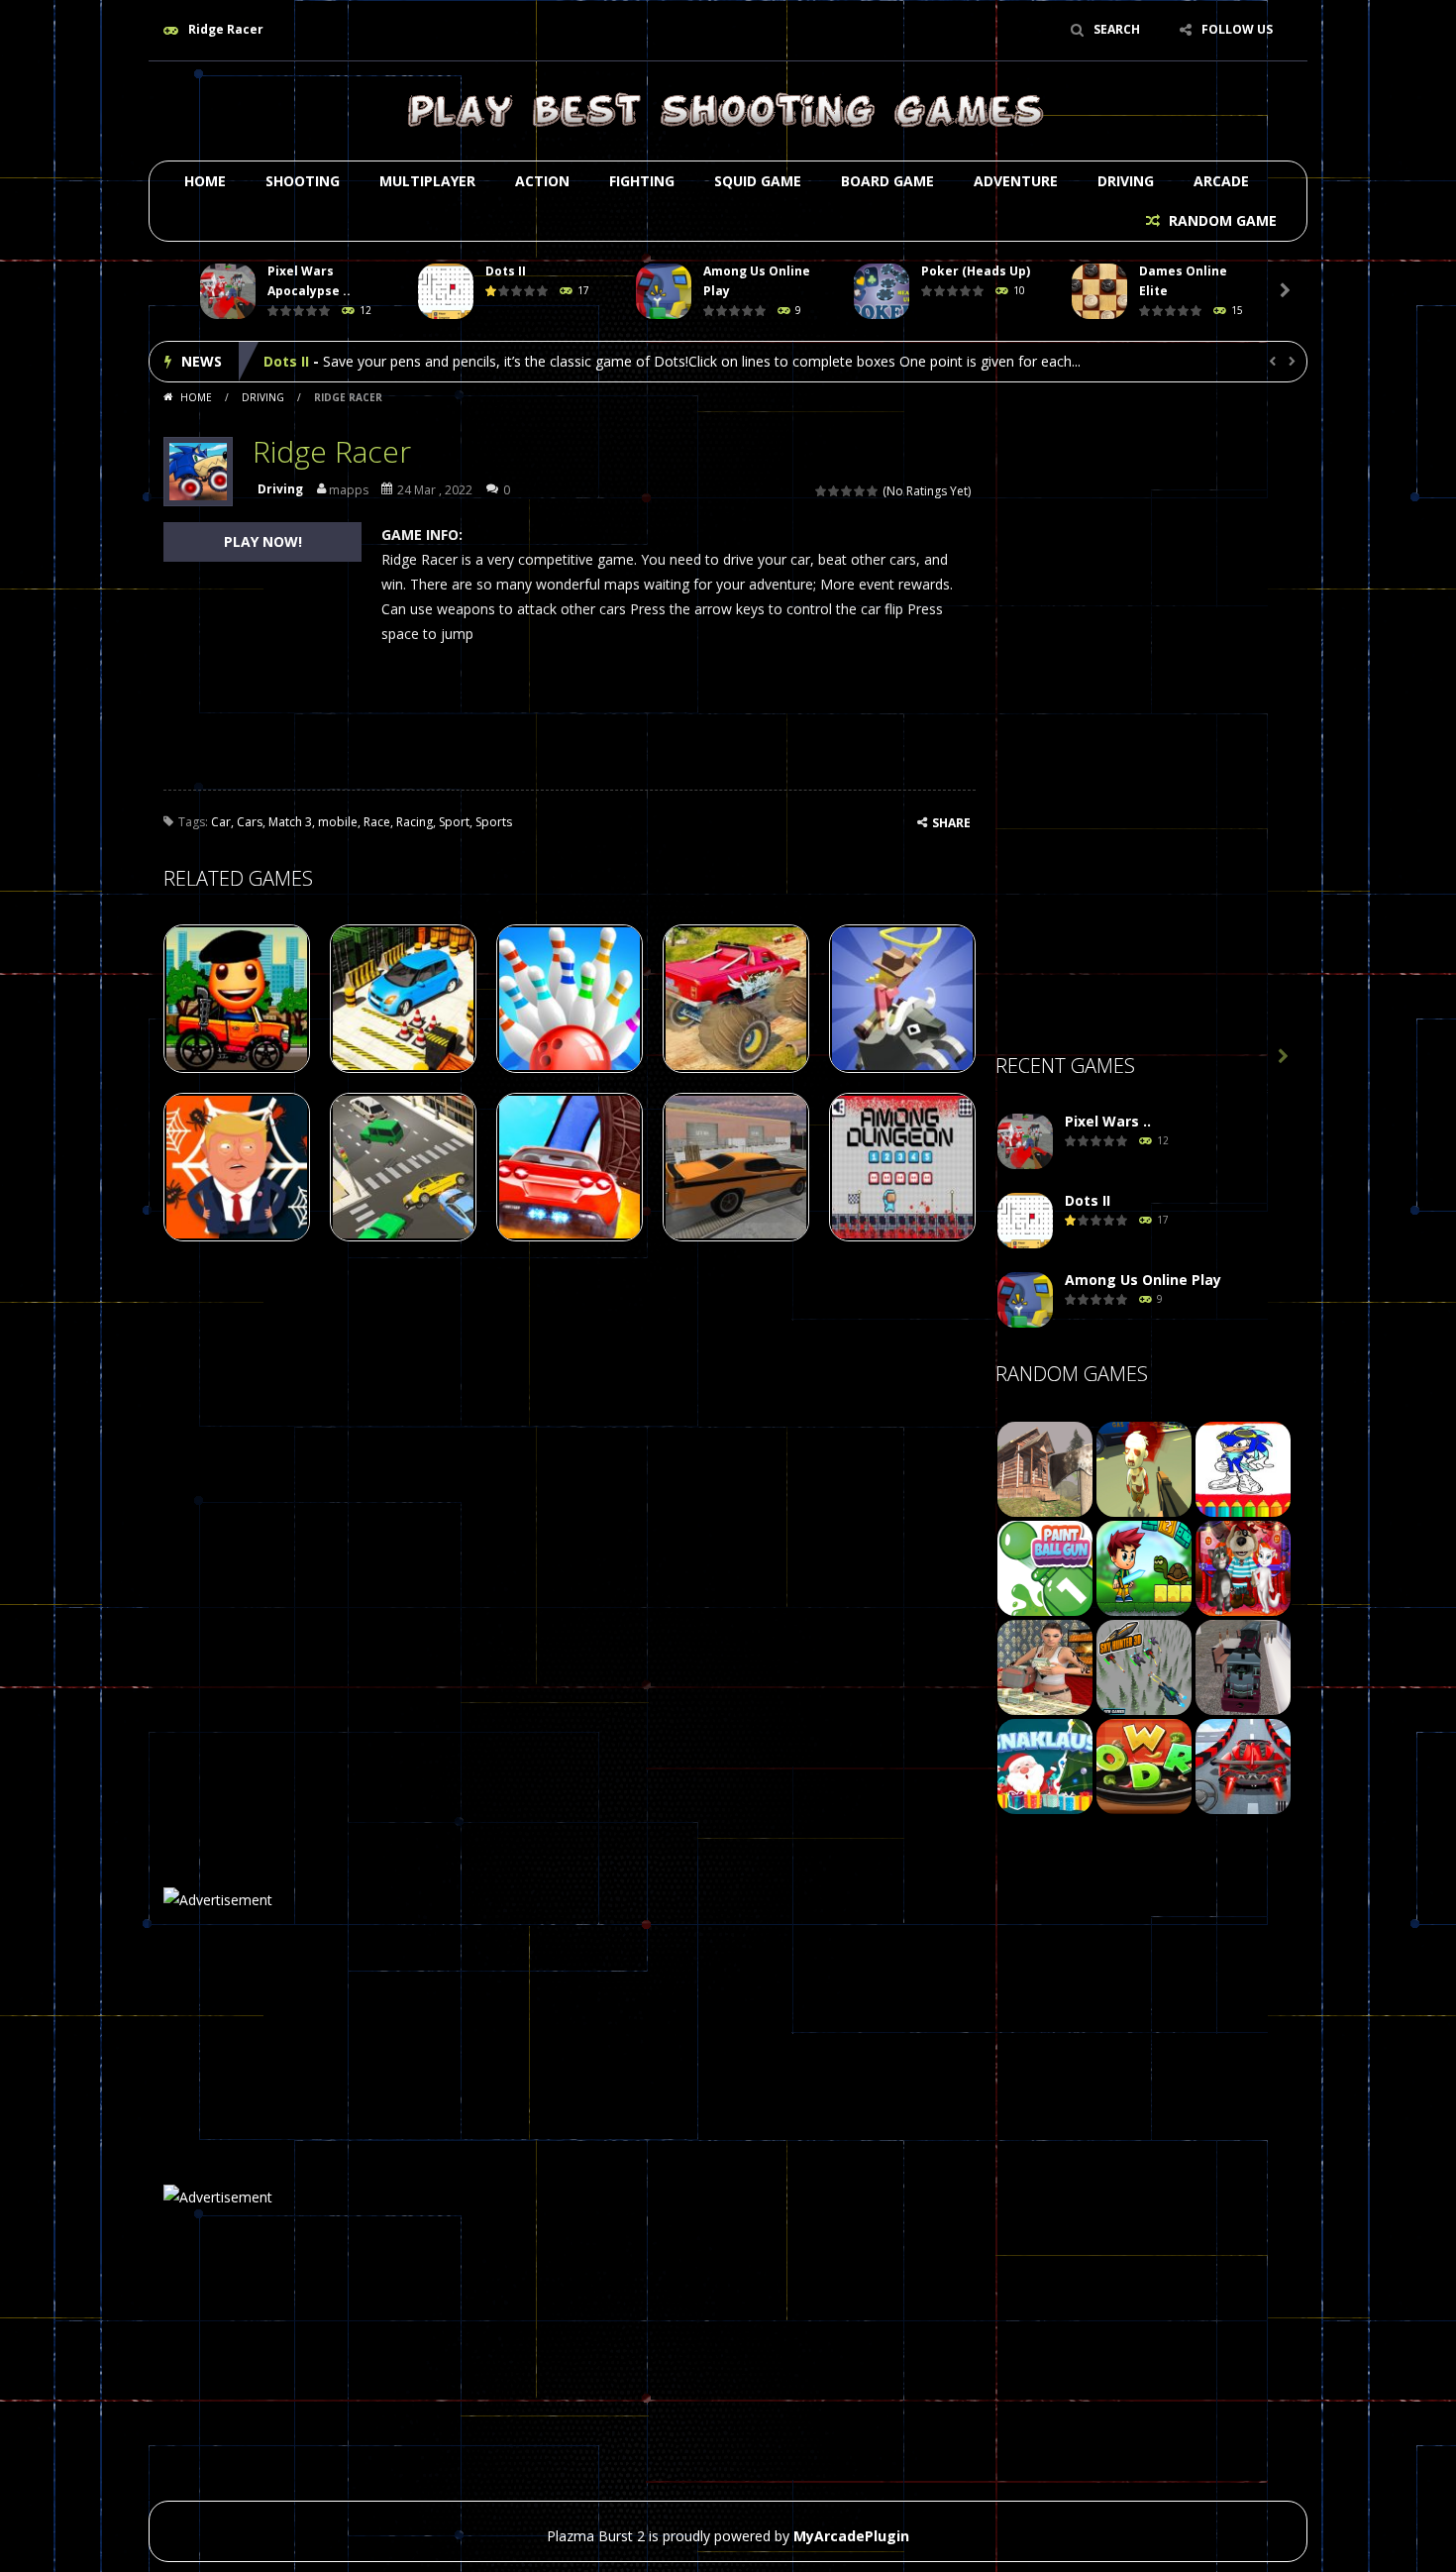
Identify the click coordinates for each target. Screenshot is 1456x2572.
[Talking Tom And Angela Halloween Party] (1243, 1567)
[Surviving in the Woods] (1045, 1468)
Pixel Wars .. (1108, 1121)
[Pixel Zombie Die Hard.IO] (1144, 1468)
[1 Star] (822, 491)
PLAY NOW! (263, 541)
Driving (1126, 181)
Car (221, 822)
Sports (494, 822)
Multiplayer (427, 181)
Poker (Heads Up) (976, 271)
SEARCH (1117, 29)
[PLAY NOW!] (228, 292)
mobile (338, 822)
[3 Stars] (847, 491)
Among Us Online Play (342, 361)
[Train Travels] (1243, 1666)
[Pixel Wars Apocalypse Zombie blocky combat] (1025, 1142)
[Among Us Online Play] (1025, 1300)
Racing (415, 822)
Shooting (303, 181)
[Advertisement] (1144, 724)
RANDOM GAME (1221, 220)
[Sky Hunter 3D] (1144, 1666)
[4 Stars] (860, 491)
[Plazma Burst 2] (728, 109)
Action (542, 181)
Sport (454, 822)
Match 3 (290, 822)
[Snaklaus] (1045, 1765)
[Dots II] (1025, 1221)
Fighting (642, 181)
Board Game (887, 181)
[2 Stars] (834, 491)
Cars (250, 822)
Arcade (1221, 181)
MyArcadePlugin (851, 2536)
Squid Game (758, 181)
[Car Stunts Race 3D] (1243, 1765)
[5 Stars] (873, 491)
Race (377, 822)
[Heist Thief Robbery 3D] (1045, 1666)
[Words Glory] (1144, 1765)
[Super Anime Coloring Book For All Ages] (1243, 1468)
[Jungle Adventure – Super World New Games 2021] (1144, 1567)
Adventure (1016, 181)
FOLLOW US (1237, 29)
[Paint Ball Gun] (1045, 1567)
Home (205, 181)
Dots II (506, 271)
